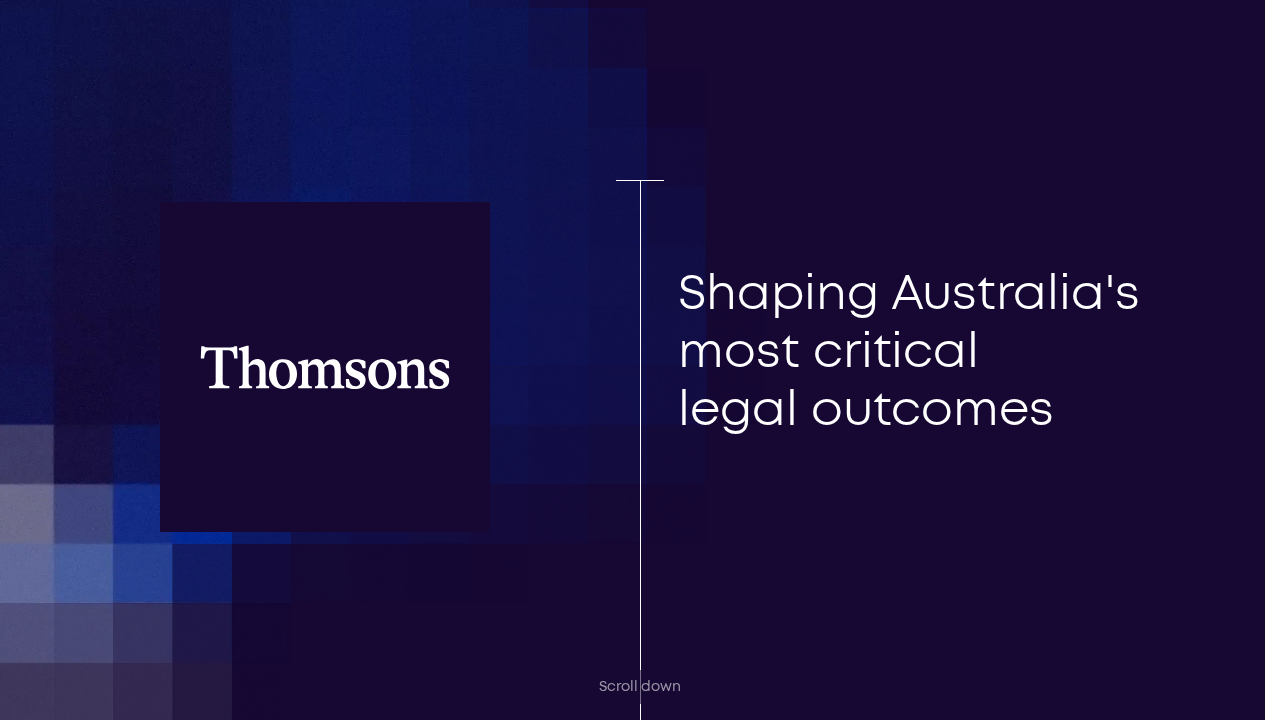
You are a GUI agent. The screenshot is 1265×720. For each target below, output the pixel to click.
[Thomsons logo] (97, 80)
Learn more (373, 643)
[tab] (712, 540)
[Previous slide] (773, 485)
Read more (758, 422)
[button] (1161, 44)
